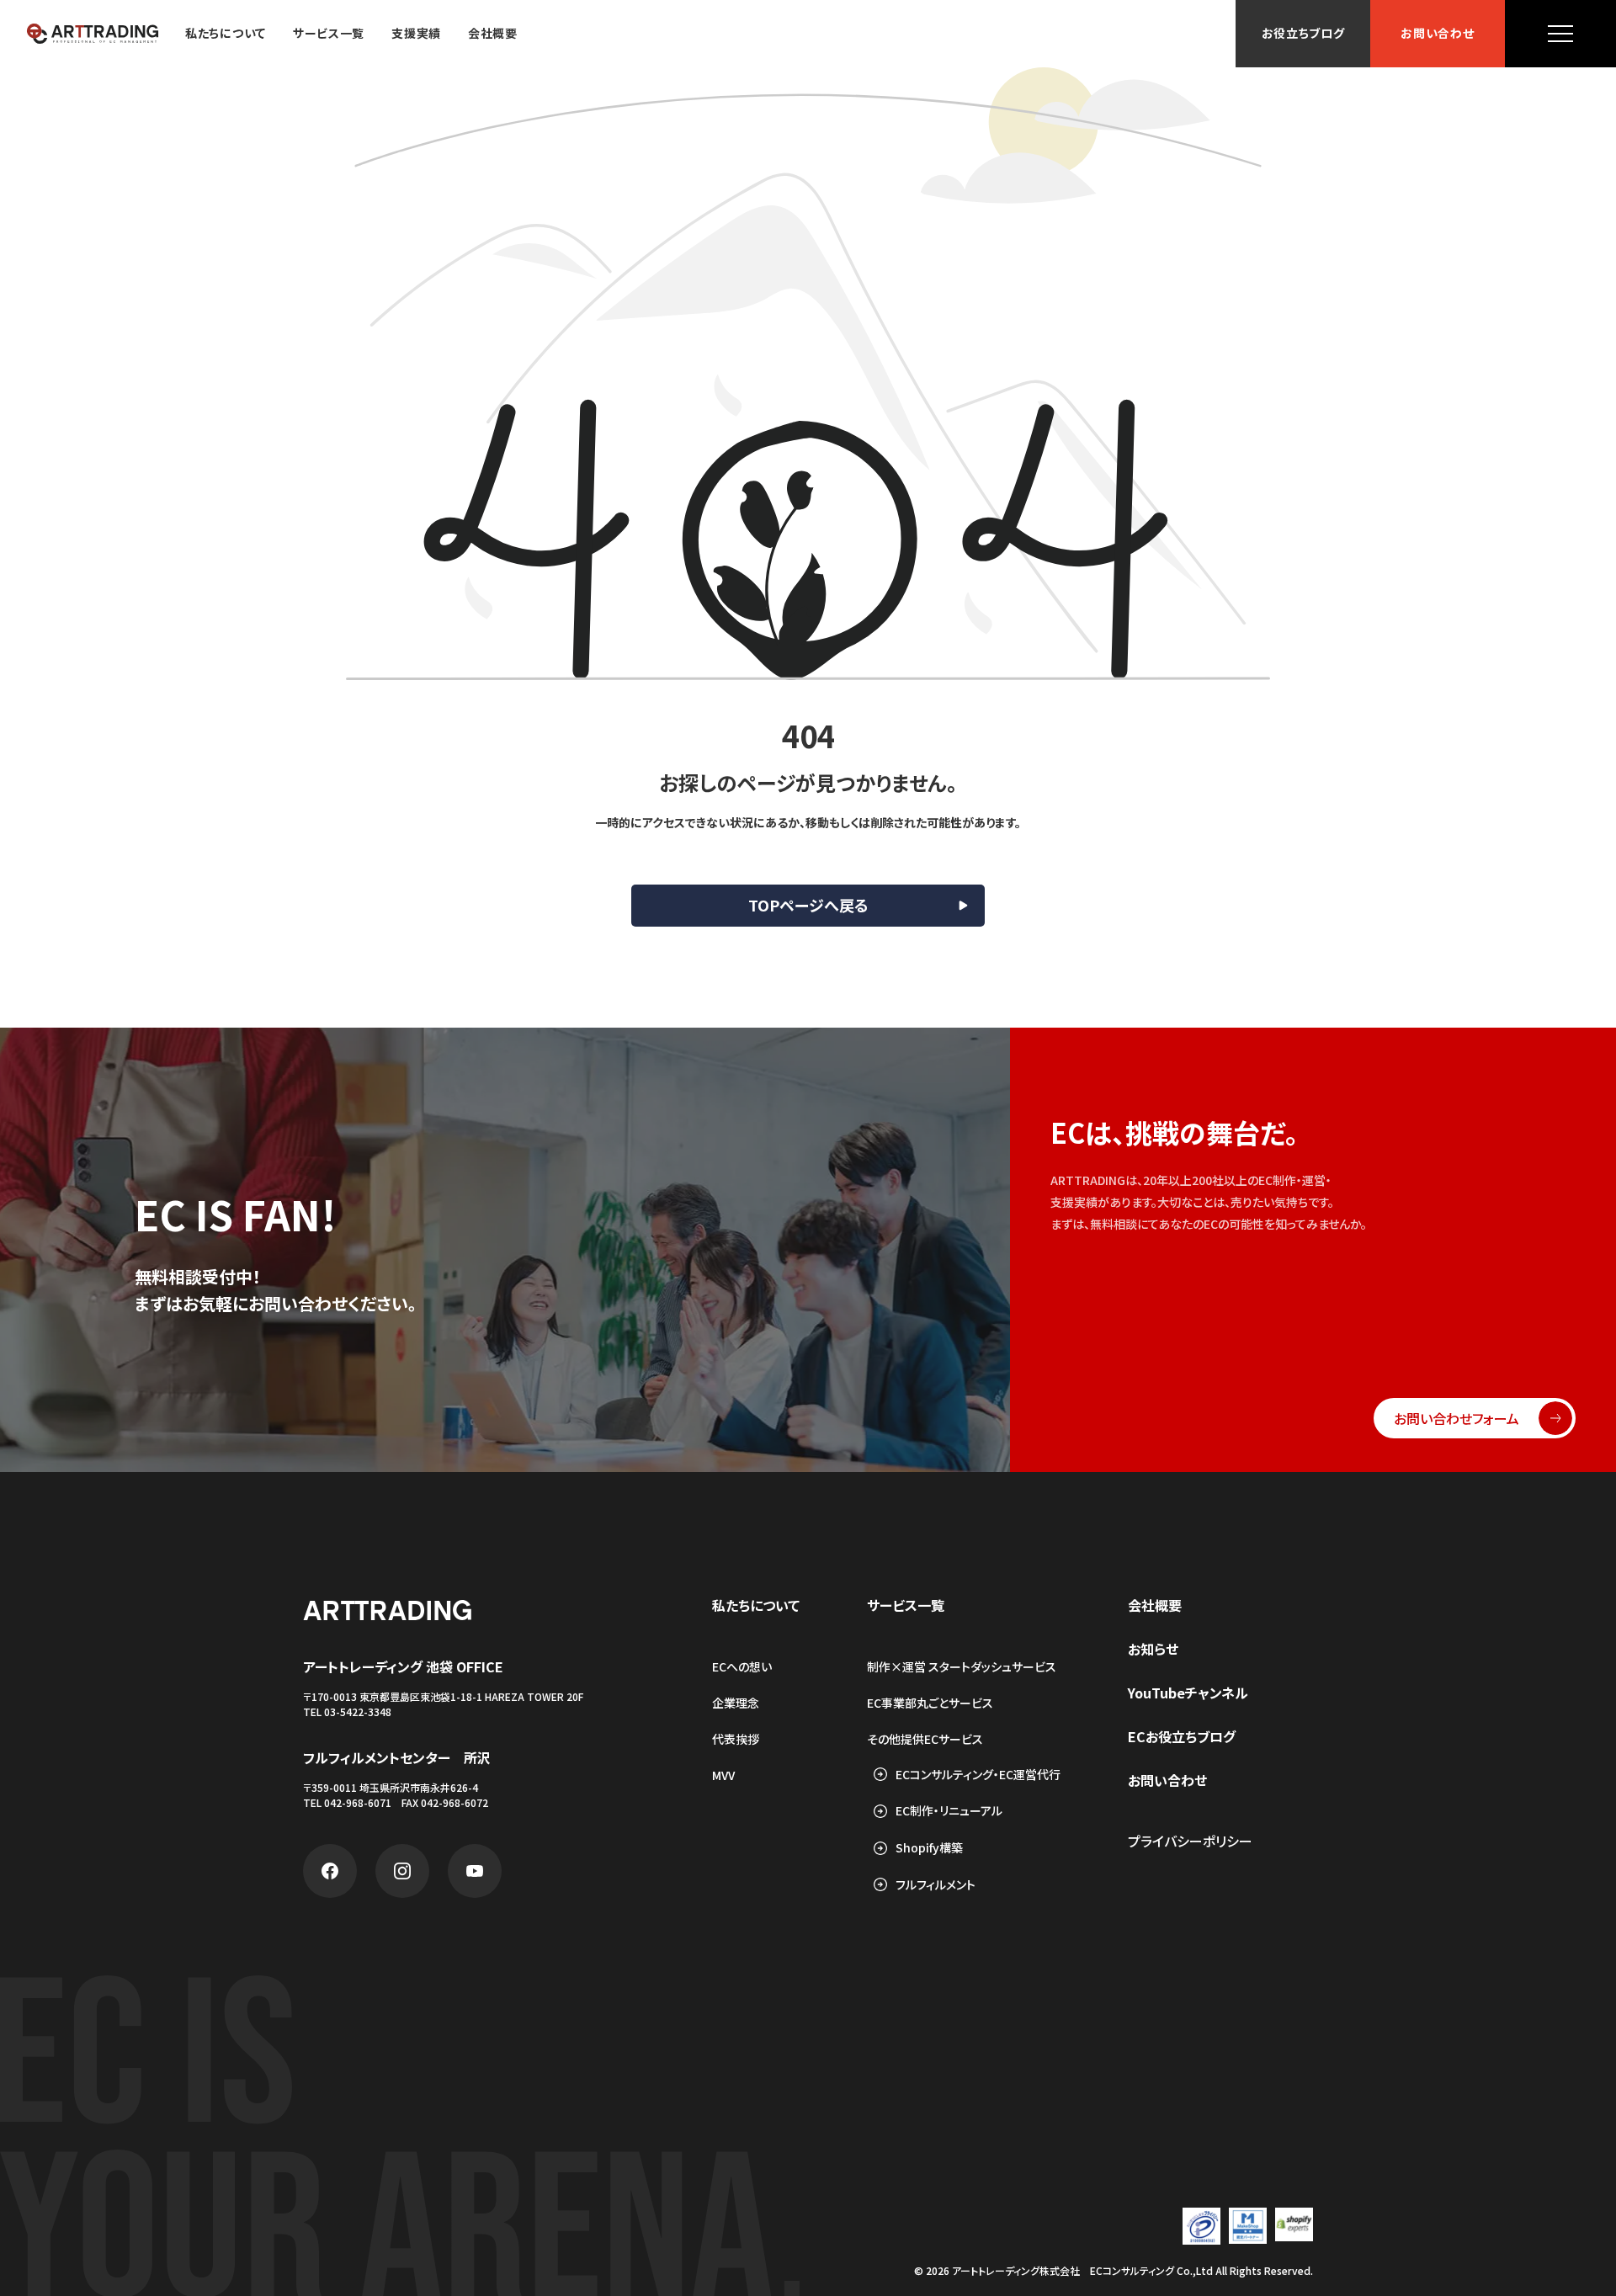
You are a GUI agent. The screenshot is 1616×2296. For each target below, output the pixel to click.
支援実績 (416, 33)
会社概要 (493, 33)
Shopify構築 (929, 1848)
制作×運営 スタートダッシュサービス (962, 1666)
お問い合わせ (1437, 33)
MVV (723, 1775)
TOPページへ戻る (808, 905)
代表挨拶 (736, 1739)
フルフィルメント (936, 1885)
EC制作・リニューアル (949, 1811)
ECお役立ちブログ (1182, 1736)
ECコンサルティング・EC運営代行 (978, 1775)
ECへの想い (742, 1666)
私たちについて (226, 33)
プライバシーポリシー (1190, 1841)
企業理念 (736, 1703)
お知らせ (1153, 1649)
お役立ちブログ (1303, 33)
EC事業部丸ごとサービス (930, 1703)
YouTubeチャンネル (1188, 1693)
